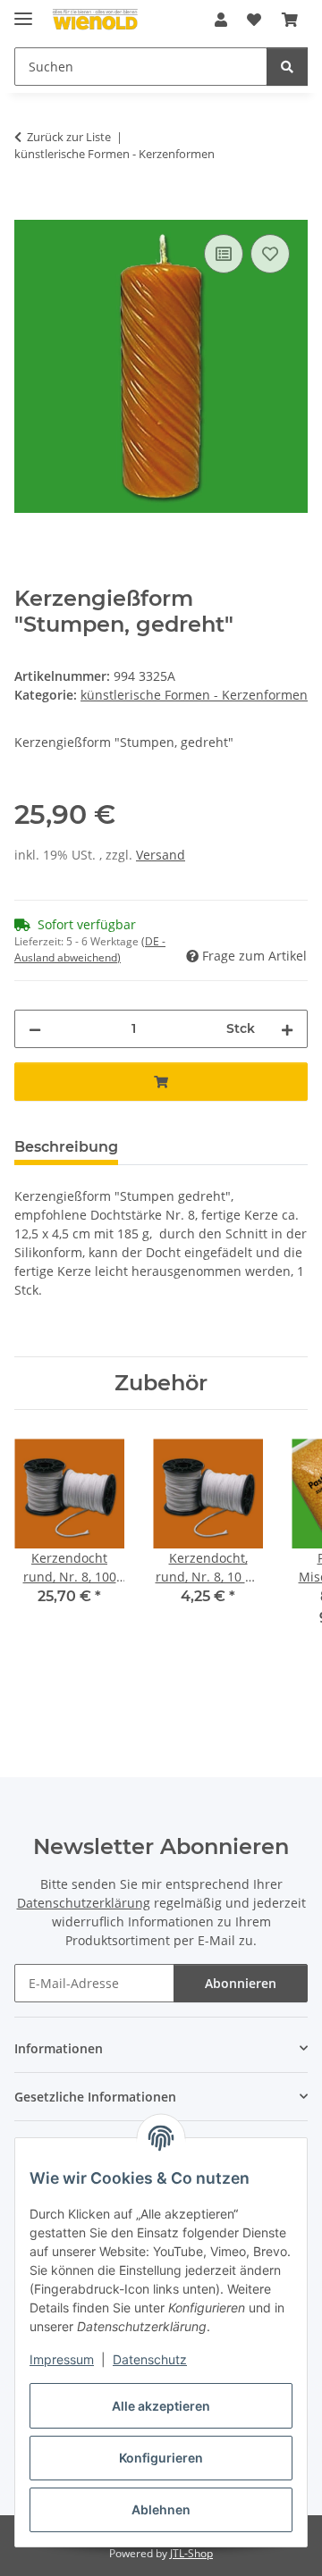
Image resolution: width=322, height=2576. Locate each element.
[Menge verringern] (35, 1029)
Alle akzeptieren (161, 2406)
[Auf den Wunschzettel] (270, 254)
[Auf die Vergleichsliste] (224, 254)
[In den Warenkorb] (29, 210)
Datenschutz (150, 2359)
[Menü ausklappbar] (23, 11)
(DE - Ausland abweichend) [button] (90, 949)
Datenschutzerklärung (84, 1903)
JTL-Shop (191, 2553)
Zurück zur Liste (69, 137)
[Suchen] (287, 67)
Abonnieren (241, 1983)
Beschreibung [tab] (66, 1147)
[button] (221, 20)
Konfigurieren (161, 2458)
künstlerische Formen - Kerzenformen (194, 695)
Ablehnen (161, 2509)
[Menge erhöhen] (287, 1029)
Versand (161, 855)
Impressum (62, 2359)
